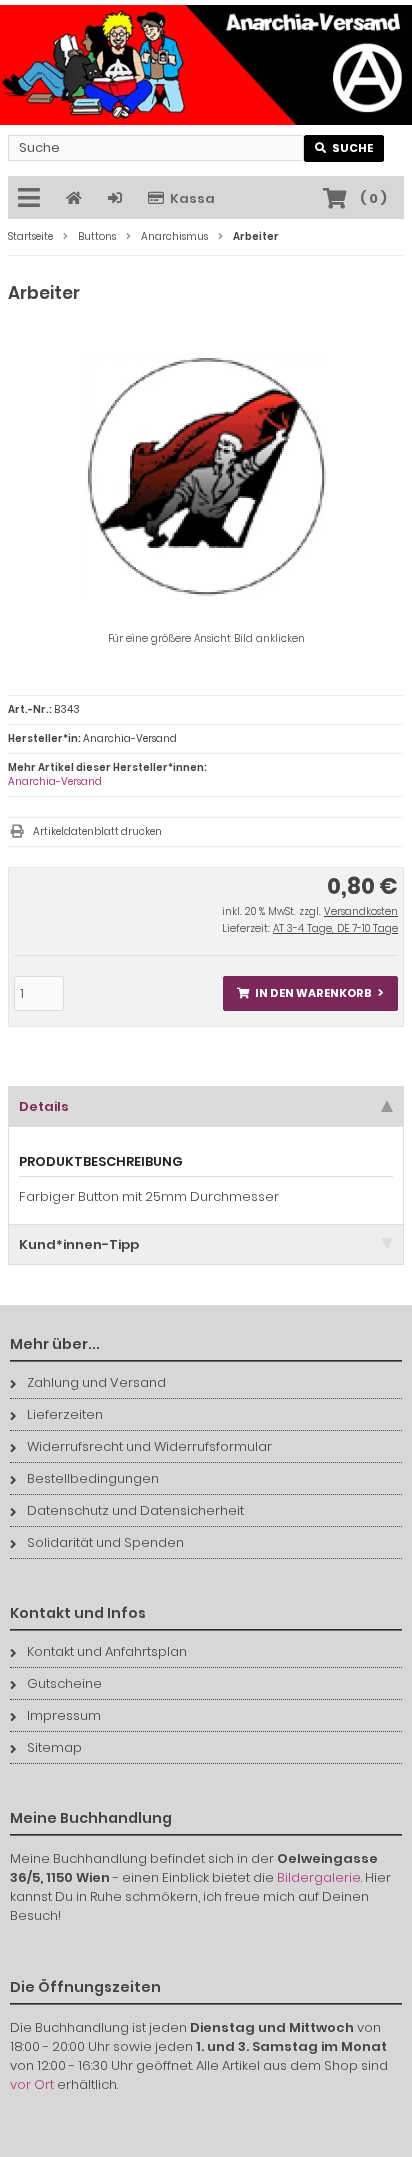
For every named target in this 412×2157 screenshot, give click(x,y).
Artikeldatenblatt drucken (97, 831)
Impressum (64, 1715)
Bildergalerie (319, 1877)
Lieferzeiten (65, 1414)
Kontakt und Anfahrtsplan (107, 1651)
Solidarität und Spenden (105, 1542)
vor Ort (32, 2084)
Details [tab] (44, 1106)
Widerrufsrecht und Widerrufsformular (149, 1446)
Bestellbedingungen (93, 1478)
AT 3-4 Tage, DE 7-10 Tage (335, 928)
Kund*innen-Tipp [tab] (79, 1244)
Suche (344, 148)
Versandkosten (361, 911)
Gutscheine (64, 1683)
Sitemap (54, 1747)
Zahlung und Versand (96, 1382)
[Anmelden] (118, 198)
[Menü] (32, 199)
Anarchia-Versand (55, 781)
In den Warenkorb (311, 993)
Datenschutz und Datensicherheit (135, 1510)
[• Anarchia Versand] (206, 65)
